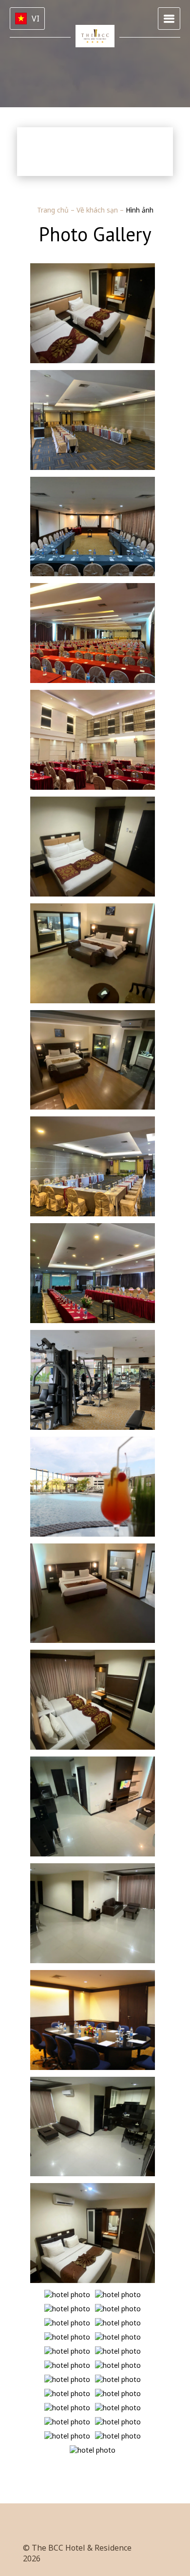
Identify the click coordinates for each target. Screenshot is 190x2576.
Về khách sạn (98, 210)
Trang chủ (54, 210)
